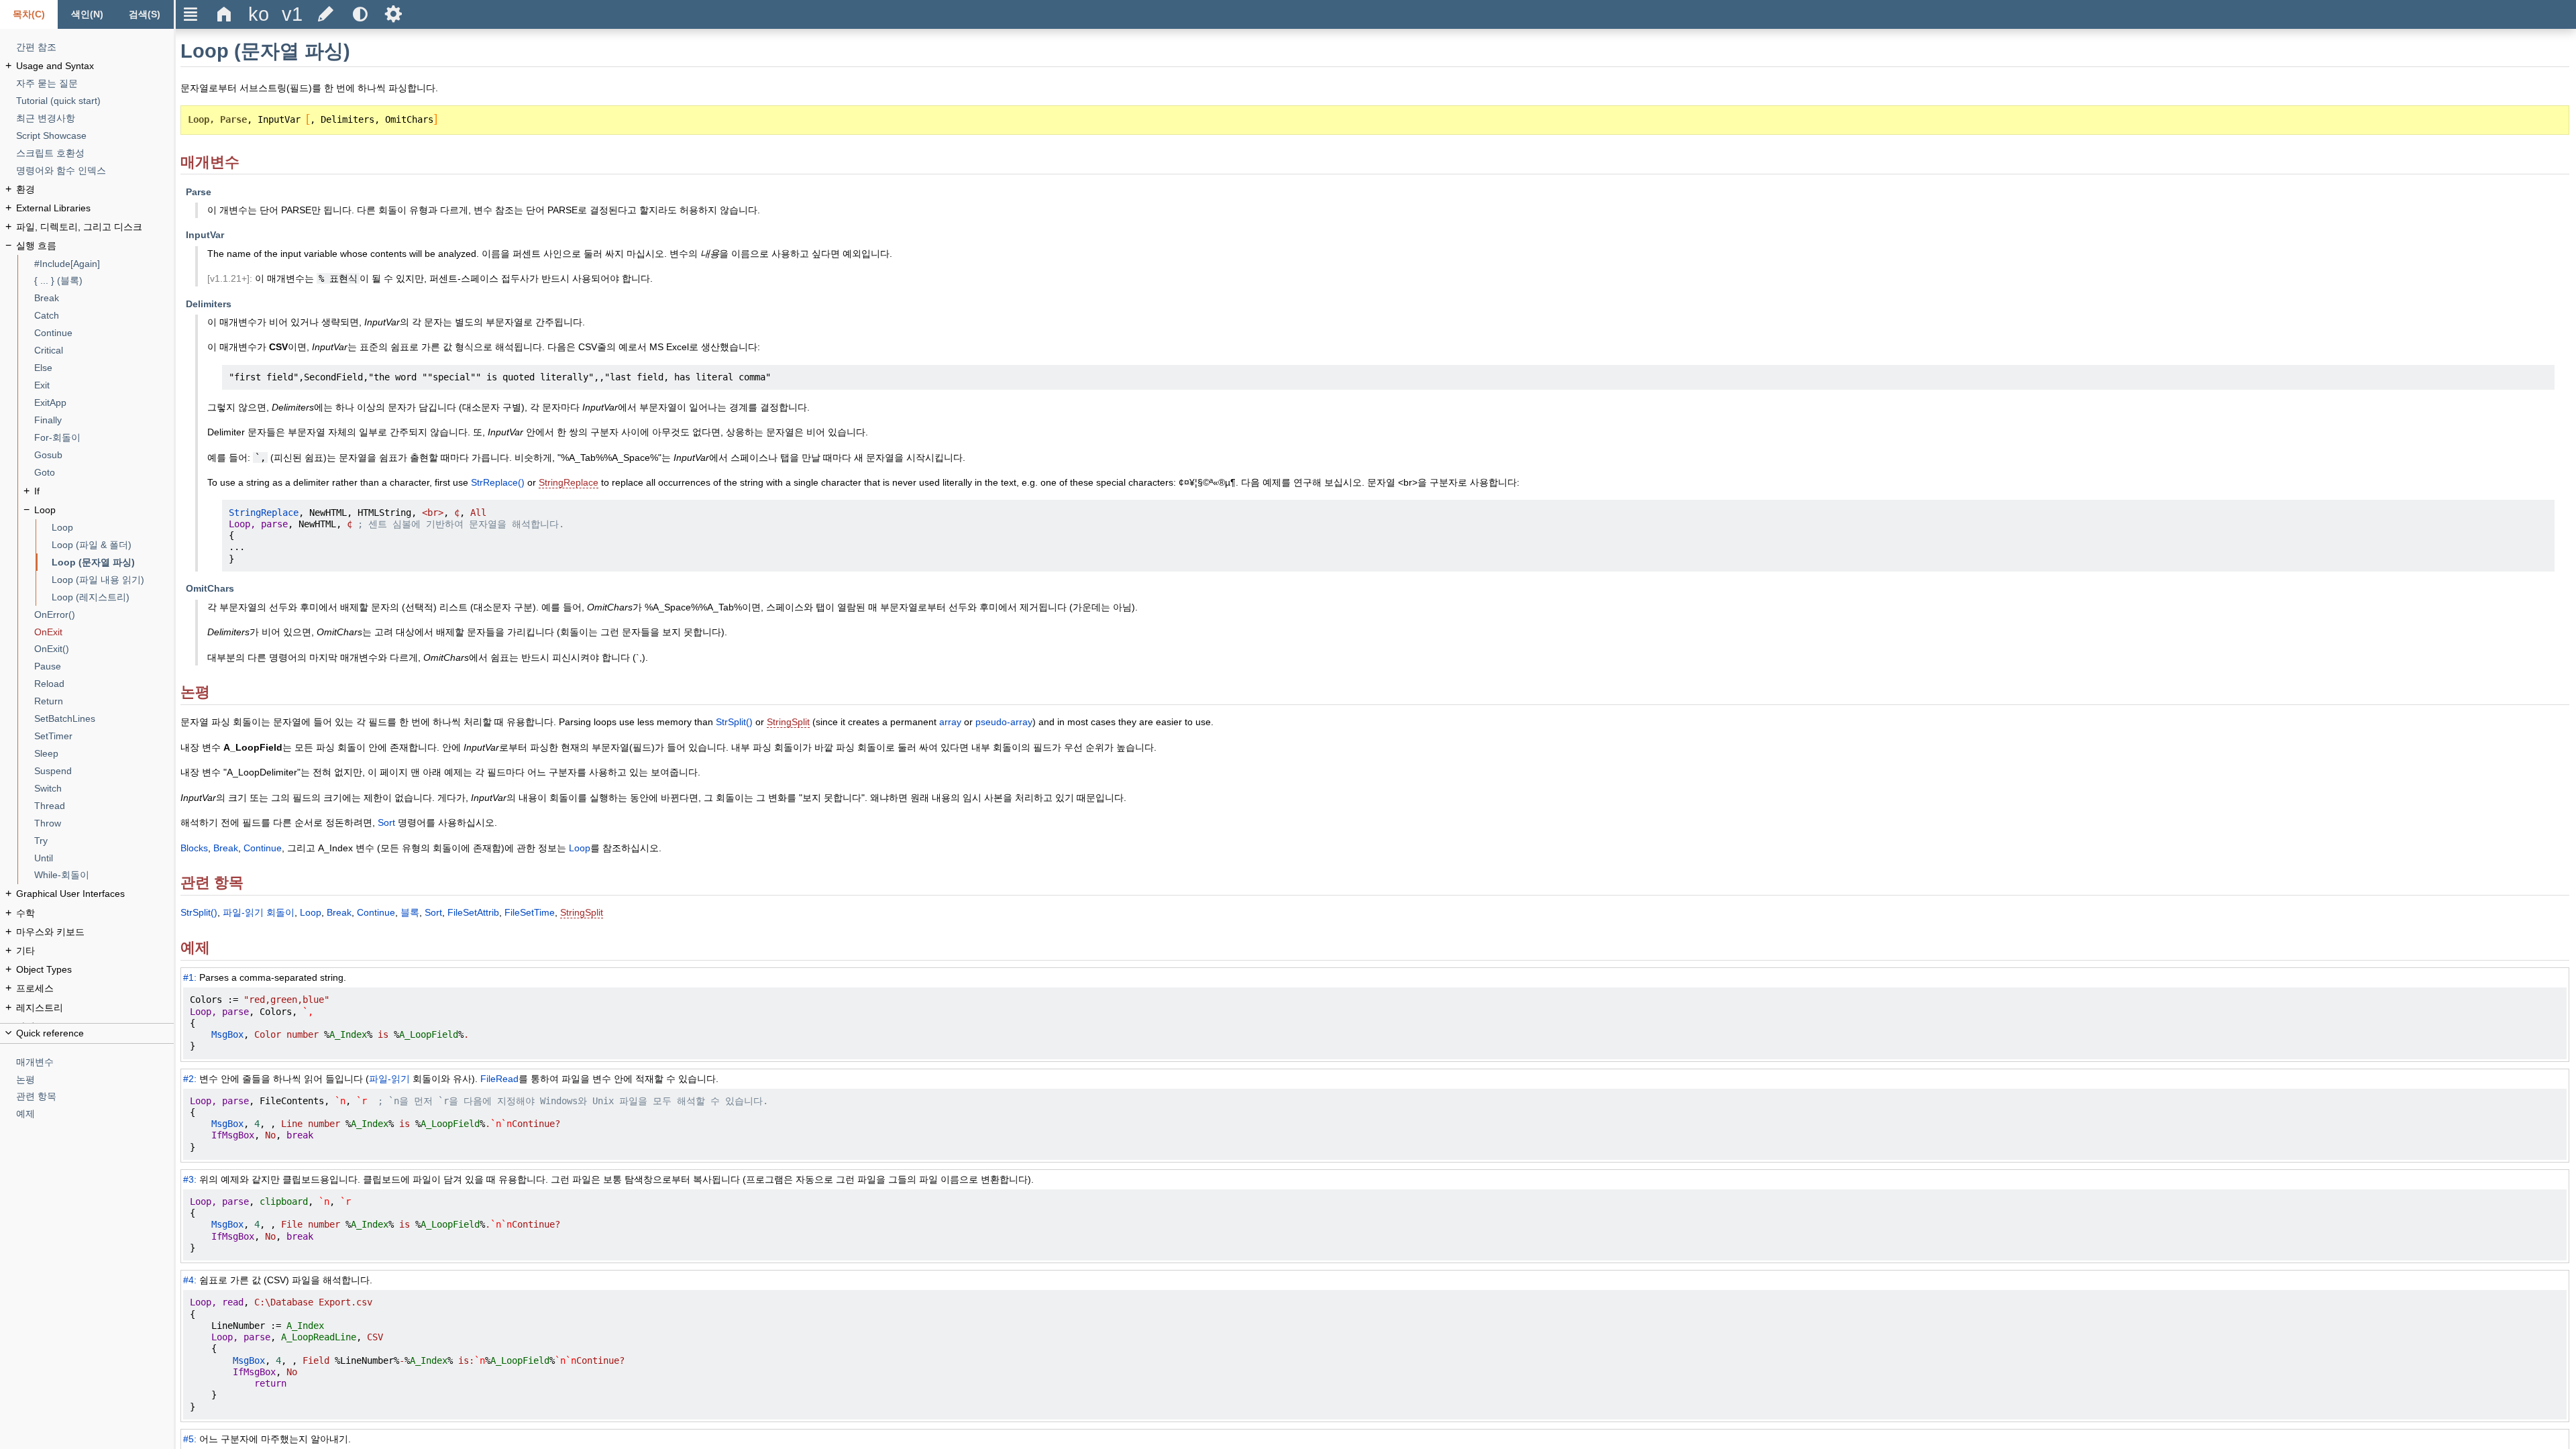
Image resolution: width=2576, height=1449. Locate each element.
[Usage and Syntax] (95, 66)
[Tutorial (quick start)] (95, 101)
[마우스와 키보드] (95, 932)
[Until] (104, 858)
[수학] (95, 913)
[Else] (104, 368)
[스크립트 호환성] (95, 153)
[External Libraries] (95, 208)
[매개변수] (95, 1062)
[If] (104, 491)
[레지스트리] (95, 1008)
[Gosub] (104, 455)
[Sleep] (104, 754)
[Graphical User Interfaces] (95, 894)
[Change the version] (292, 14)
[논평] (95, 1080)
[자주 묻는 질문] (95, 84)
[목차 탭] (29, 14)
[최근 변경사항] (95, 118)
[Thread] (104, 806)
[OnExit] (104, 632)
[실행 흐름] (95, 246)
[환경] (95, 190)
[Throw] (104, 823)
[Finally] (104, 420)
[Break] (104, 298)
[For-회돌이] (104, 438)
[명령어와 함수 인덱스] (95, 171)
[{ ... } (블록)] (104, 281)
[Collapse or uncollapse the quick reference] (87, 1033)
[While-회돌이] (104, 875)
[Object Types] (95, 970)
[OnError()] (104, 615)
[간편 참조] (95, 47)
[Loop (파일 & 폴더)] (113, 545)
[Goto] (104, 473)
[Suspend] (104, 771)
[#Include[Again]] (104, 264)
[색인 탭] (87, 14)
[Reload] (104, 684)
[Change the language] (258, 14)
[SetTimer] (104, 736)
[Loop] (104, 510)
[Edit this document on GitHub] (326, 14)
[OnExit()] (104, 649)
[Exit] (104, 385)
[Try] (104, 841)
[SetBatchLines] (104, 719)
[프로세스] (95, 988)
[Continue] (104, 333)
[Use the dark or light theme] (360, 14)
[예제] (95, 1114)
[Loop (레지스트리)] (113, 597)
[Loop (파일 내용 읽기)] (113, 580)
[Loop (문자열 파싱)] (113, 562)
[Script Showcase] (95, 136)
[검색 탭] (145, 14)
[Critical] (104, 351)
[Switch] (104, 789)
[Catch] (104, 316)
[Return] (104, 701)
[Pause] (104, 666)
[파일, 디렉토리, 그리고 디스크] (95, 227)
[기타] (95, 951)
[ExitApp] (104, 403)
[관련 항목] (95, 1096)
